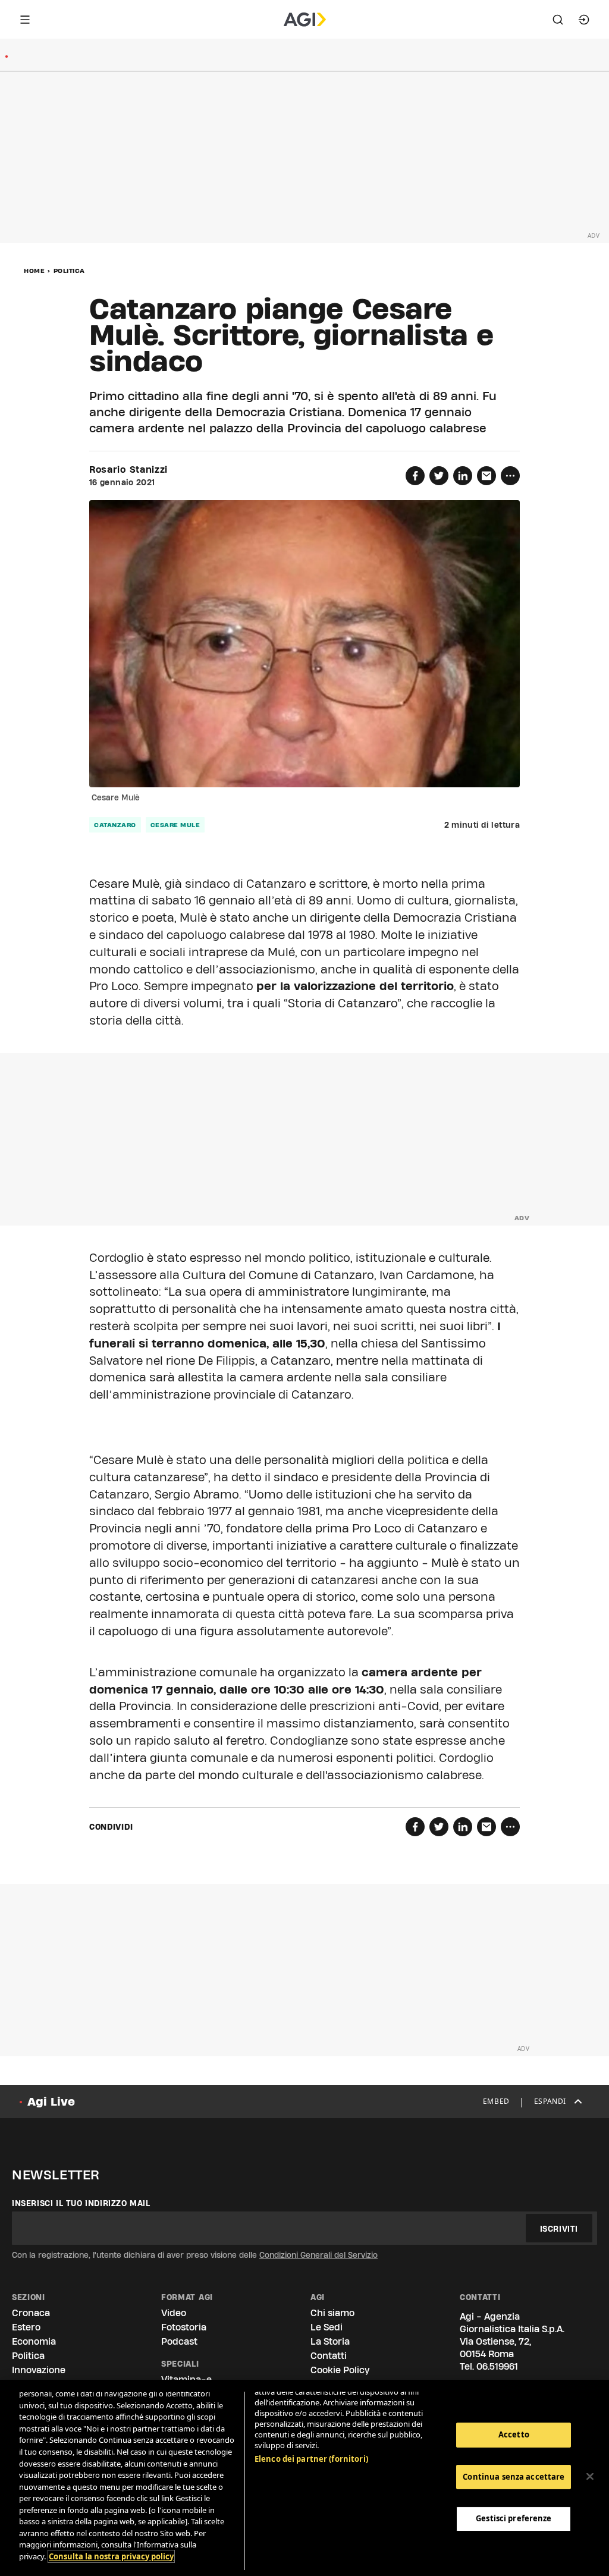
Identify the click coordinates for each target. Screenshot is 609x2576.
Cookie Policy (340, 2370)
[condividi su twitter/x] (439, 476)
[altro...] (510, 476)
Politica (69, 271)
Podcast (179, 2341)
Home (34, 271)
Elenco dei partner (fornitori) (311, 2459)
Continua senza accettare (514, 2477)
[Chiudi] (590, 2477)
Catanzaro (115, 825)
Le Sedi (327, 2327)
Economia (34, 2341)
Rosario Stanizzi (128, 470)
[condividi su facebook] (415, 476)
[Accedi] (584, 20)
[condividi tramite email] (486, 476)
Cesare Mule (175, 825)
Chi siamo (332, 2313)
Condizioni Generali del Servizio (318, 2255)
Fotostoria (184, 2327)
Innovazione (39, 2370)
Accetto (514, 2434)
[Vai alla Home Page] (305, 20)
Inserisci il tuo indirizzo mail (81, 2203)
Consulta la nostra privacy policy (111, 2556)
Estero (26, 2327)
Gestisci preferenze (514, 2518)
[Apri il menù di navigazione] (25, 20)
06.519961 (497, 2366)
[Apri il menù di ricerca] (558, 20)
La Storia (330, 2341)
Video (174, 2313)
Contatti (329, 2356)
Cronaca (31, 2313)
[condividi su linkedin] (463, 476)
